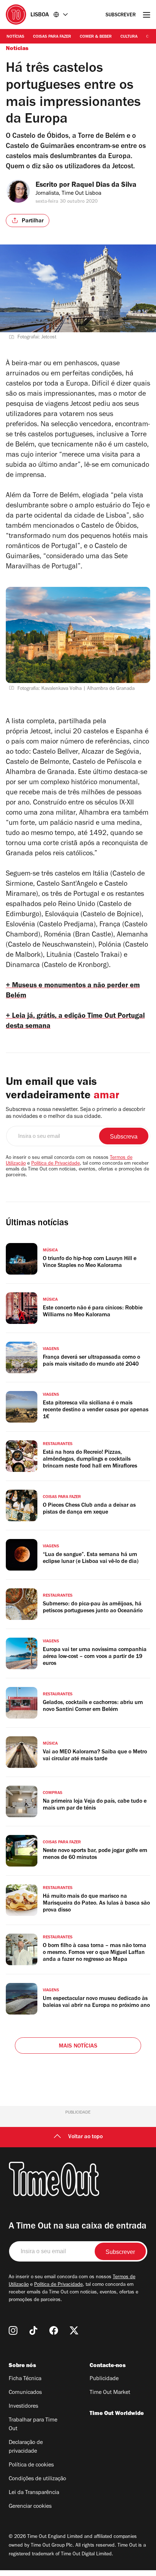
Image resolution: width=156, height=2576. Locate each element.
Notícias (15, 37)
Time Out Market (110, 2393)
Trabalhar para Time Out (33, 2425)
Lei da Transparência (34, 2493)
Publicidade (104, 2379)
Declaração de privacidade (26, 2447)
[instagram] (13, 2330)
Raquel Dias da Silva (104, 186)
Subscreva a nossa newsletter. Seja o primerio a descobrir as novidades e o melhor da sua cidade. (75, 1113)
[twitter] (74, 2330)
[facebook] (54, 2330)
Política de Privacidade (56, 1164)
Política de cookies (31, 2465)
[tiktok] (33, 2330)
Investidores (23, 2407)
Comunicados (25, 2393)
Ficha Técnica (25, 2379)
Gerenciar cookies (30, 2507)
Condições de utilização (37, 2479)
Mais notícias (78, 2046)
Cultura (129, 37)
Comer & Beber (96, 37)
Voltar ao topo (85, 2137)
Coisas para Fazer (52, 37)
